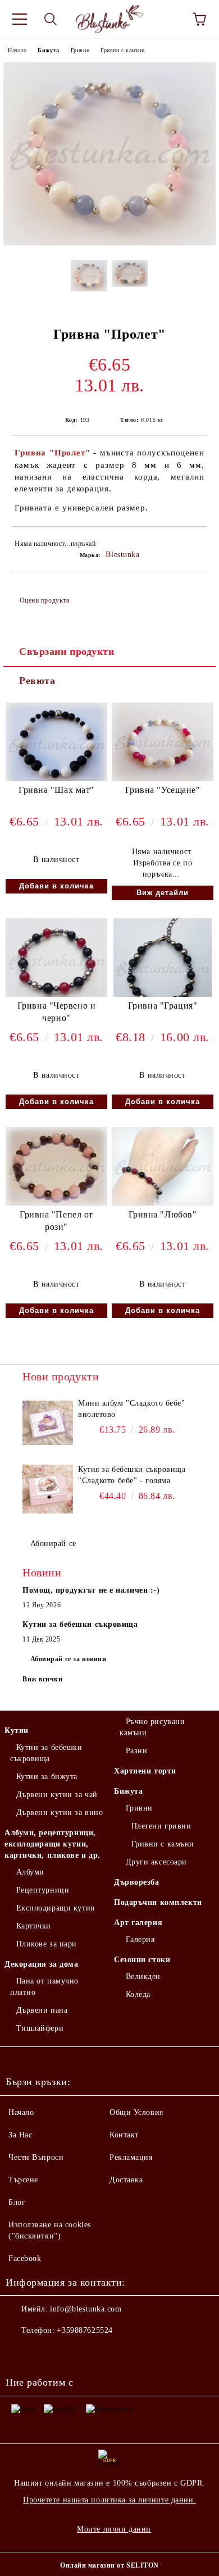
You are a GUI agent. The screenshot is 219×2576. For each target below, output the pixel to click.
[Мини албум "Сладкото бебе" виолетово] (48, 1423)
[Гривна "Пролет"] (109, 243)
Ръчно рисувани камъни (152, 1727)
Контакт (124, 2135)
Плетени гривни (161, 1826)
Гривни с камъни (122, 50)
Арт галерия (138, 1923)
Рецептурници (43, 1890)
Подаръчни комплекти (158, 1902)
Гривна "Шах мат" (56, 790)
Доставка (126, 2180)
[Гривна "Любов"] (163, 1204)
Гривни (80, 50)
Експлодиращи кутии (56, 1908)
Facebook (25, 2258)
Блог (17, 2202)
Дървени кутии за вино (60, 1813)
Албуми (30, 1872)
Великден (143, 1977)
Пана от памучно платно (44, 1987)
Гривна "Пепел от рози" (56, 1221)
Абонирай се (53, 1544)
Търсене (23, 2180)
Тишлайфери (40, 2028)
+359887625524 (85, 2330)
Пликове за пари (47, 1944)
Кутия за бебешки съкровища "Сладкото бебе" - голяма (132, 1475)
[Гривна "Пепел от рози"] (56, 1204)
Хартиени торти (145, 1771)
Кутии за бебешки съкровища (46, 1753)
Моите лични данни (114, 2529)
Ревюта (37, 681)
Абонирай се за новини (69, 1659)
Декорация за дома (42, 1964)
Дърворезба (137, 1882)
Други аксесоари (156, 1862)
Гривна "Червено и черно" (57, 1012)
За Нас (20, 2135)
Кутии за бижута (47, 1777)
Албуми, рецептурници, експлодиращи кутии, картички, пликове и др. (53, 1844)
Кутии (17, 1731)
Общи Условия (136, 2112)
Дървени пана (42, 2010)
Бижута (48, 50)
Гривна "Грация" (163, 1006)
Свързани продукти (67, 651)
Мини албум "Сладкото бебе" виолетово (132, 1409)
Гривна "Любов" (163, 1214)
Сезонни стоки (142, 1960)
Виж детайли (163, 893)
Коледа (138, 1994)
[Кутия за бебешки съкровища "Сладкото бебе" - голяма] (48, 1489)
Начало (17, 50)
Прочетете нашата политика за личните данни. (109, 2500)
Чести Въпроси (36, 2157)
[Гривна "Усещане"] (163, 779)
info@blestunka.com (86, 2309)
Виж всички (43, 1679)
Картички (34, 1926)
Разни (136, 1751)
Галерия (140, 1939)
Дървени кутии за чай (57, 1795)
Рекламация (131, 2157)
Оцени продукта (44, 600)
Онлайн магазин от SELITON (109, 2565)
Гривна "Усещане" (163, 790)
